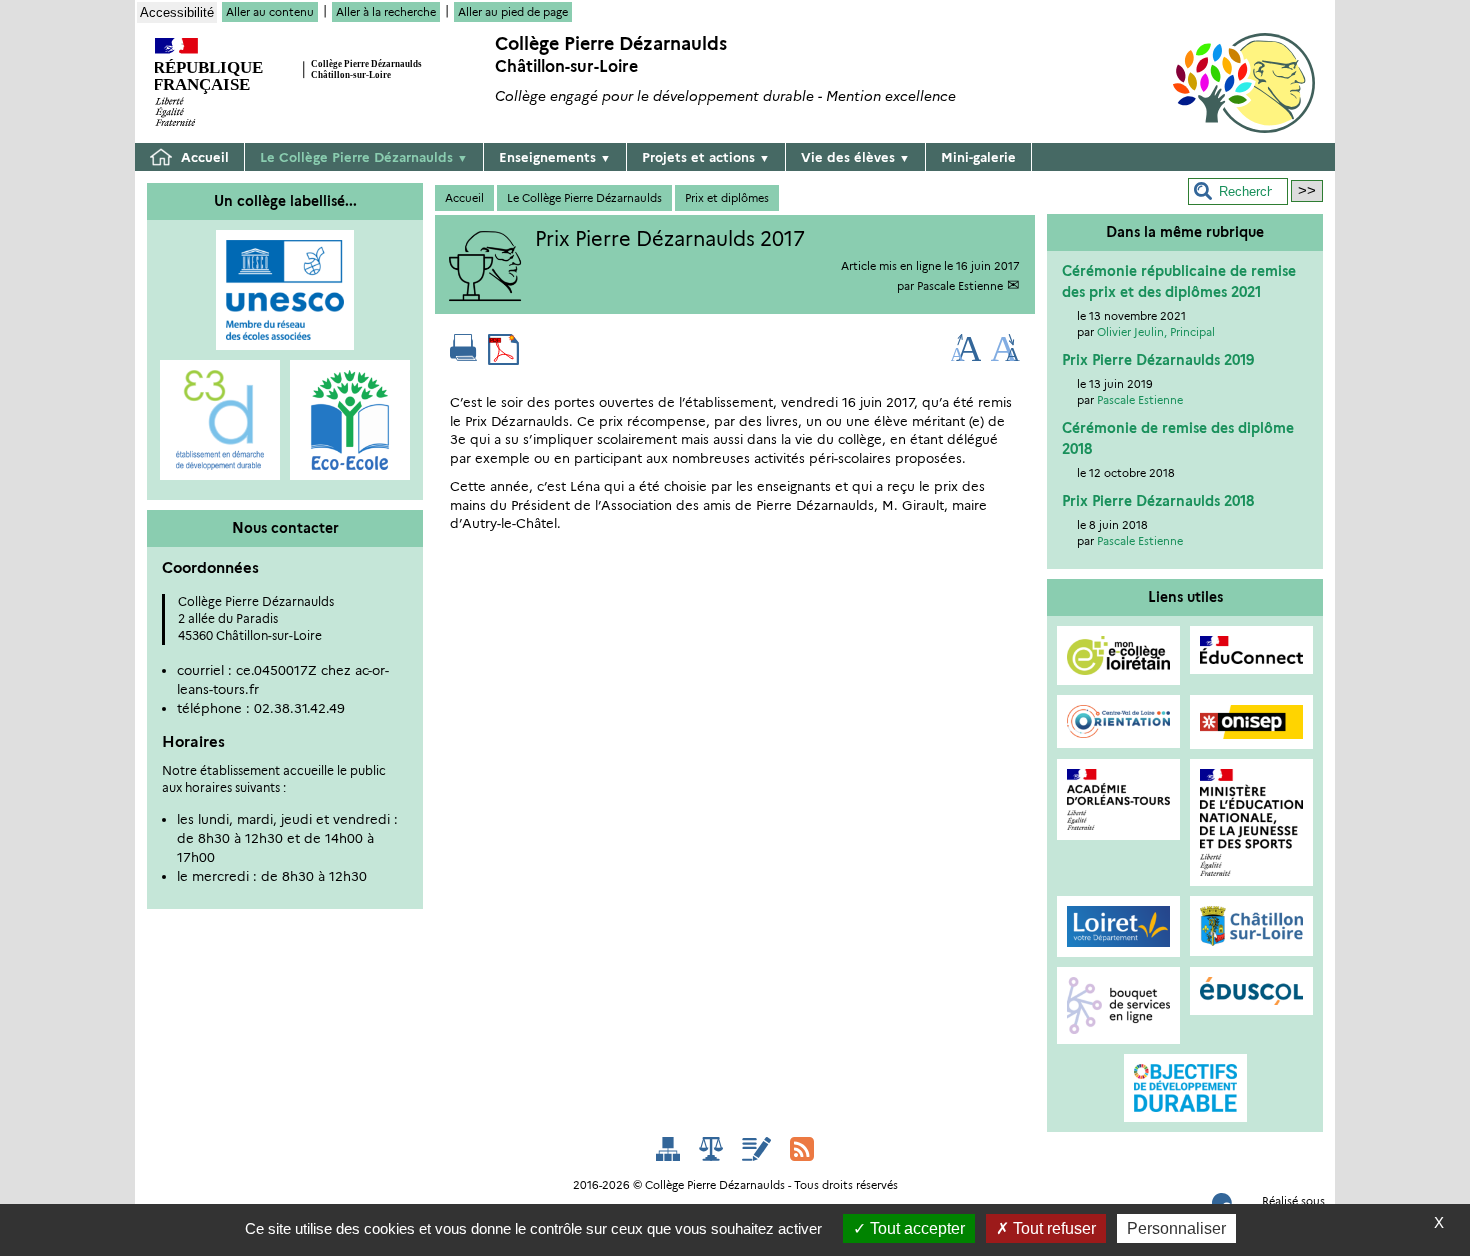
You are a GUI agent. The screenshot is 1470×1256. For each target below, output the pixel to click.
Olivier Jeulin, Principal (1156, 332)
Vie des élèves (855, 157)
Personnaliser (1176, 1228)
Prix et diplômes (727, 198)
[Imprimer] (463, 357)
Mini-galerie (978, 157)
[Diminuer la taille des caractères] (1005, 357)
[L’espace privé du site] (758, 1147)
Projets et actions (706, 157)
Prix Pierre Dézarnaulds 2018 (1158, 501)
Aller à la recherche (386, 12)
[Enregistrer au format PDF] (503, 357)
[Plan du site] (669, 1147)
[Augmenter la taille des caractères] (966, 357)
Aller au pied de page (513, 12)
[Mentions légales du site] (712, 1147)
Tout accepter (915, 1228)
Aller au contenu (270, 12)
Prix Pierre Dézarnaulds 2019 (1158, 360)
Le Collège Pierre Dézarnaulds (364, 157)
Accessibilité (177, 12)
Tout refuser (1052, 1228)
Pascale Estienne (960, 286)
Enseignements (555, 157)
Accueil (203, 157)
